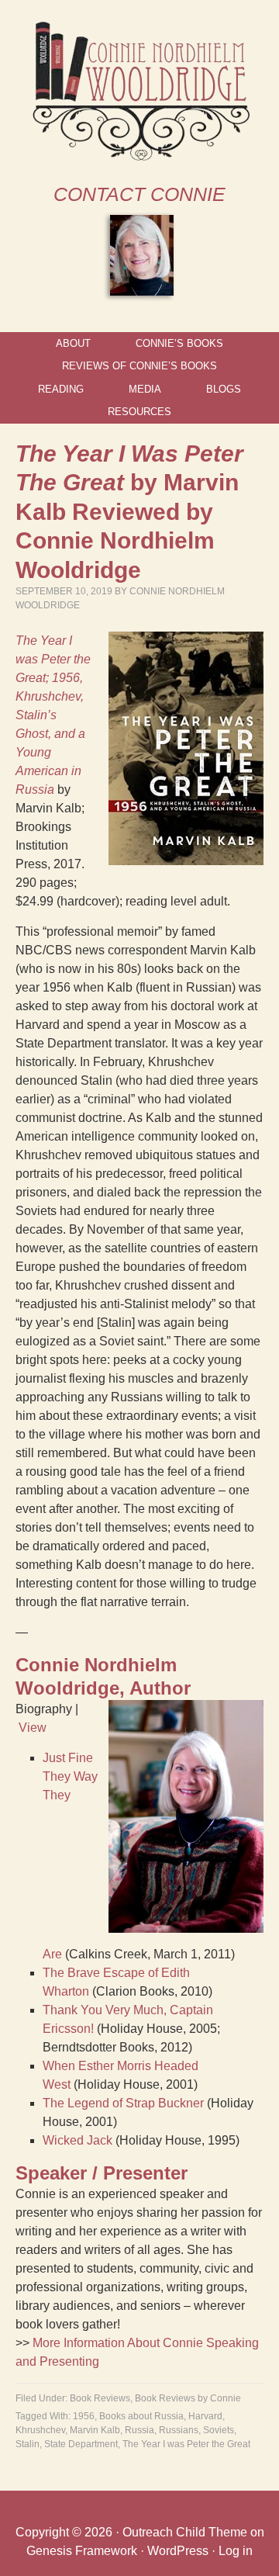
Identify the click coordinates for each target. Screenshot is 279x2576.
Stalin (28, 2444)
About (73, 343)
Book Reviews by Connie (188, 2398)
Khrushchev (40, 2430)
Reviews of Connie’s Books (139, 366)
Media (145, 389)
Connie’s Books (179, 343)
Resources (139, 412)
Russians (179, 2430)
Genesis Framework (82, 2551)
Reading (61, 389)
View (33, 1728)
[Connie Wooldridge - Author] (140, 157)
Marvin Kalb (95, 2430)
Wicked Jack (77, 2140)
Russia (139, 2430)
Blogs (224, 389)
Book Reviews (100, 2398)
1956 (84, 2416)
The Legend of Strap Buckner (123, 2103)
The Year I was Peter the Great (186, 2444)
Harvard (205, 2416)
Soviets (219, 2430)
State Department (81, 2444)
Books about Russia (141, 2416)
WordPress (178, 2551)
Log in (236, 2551)
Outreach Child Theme (185, 2532)
